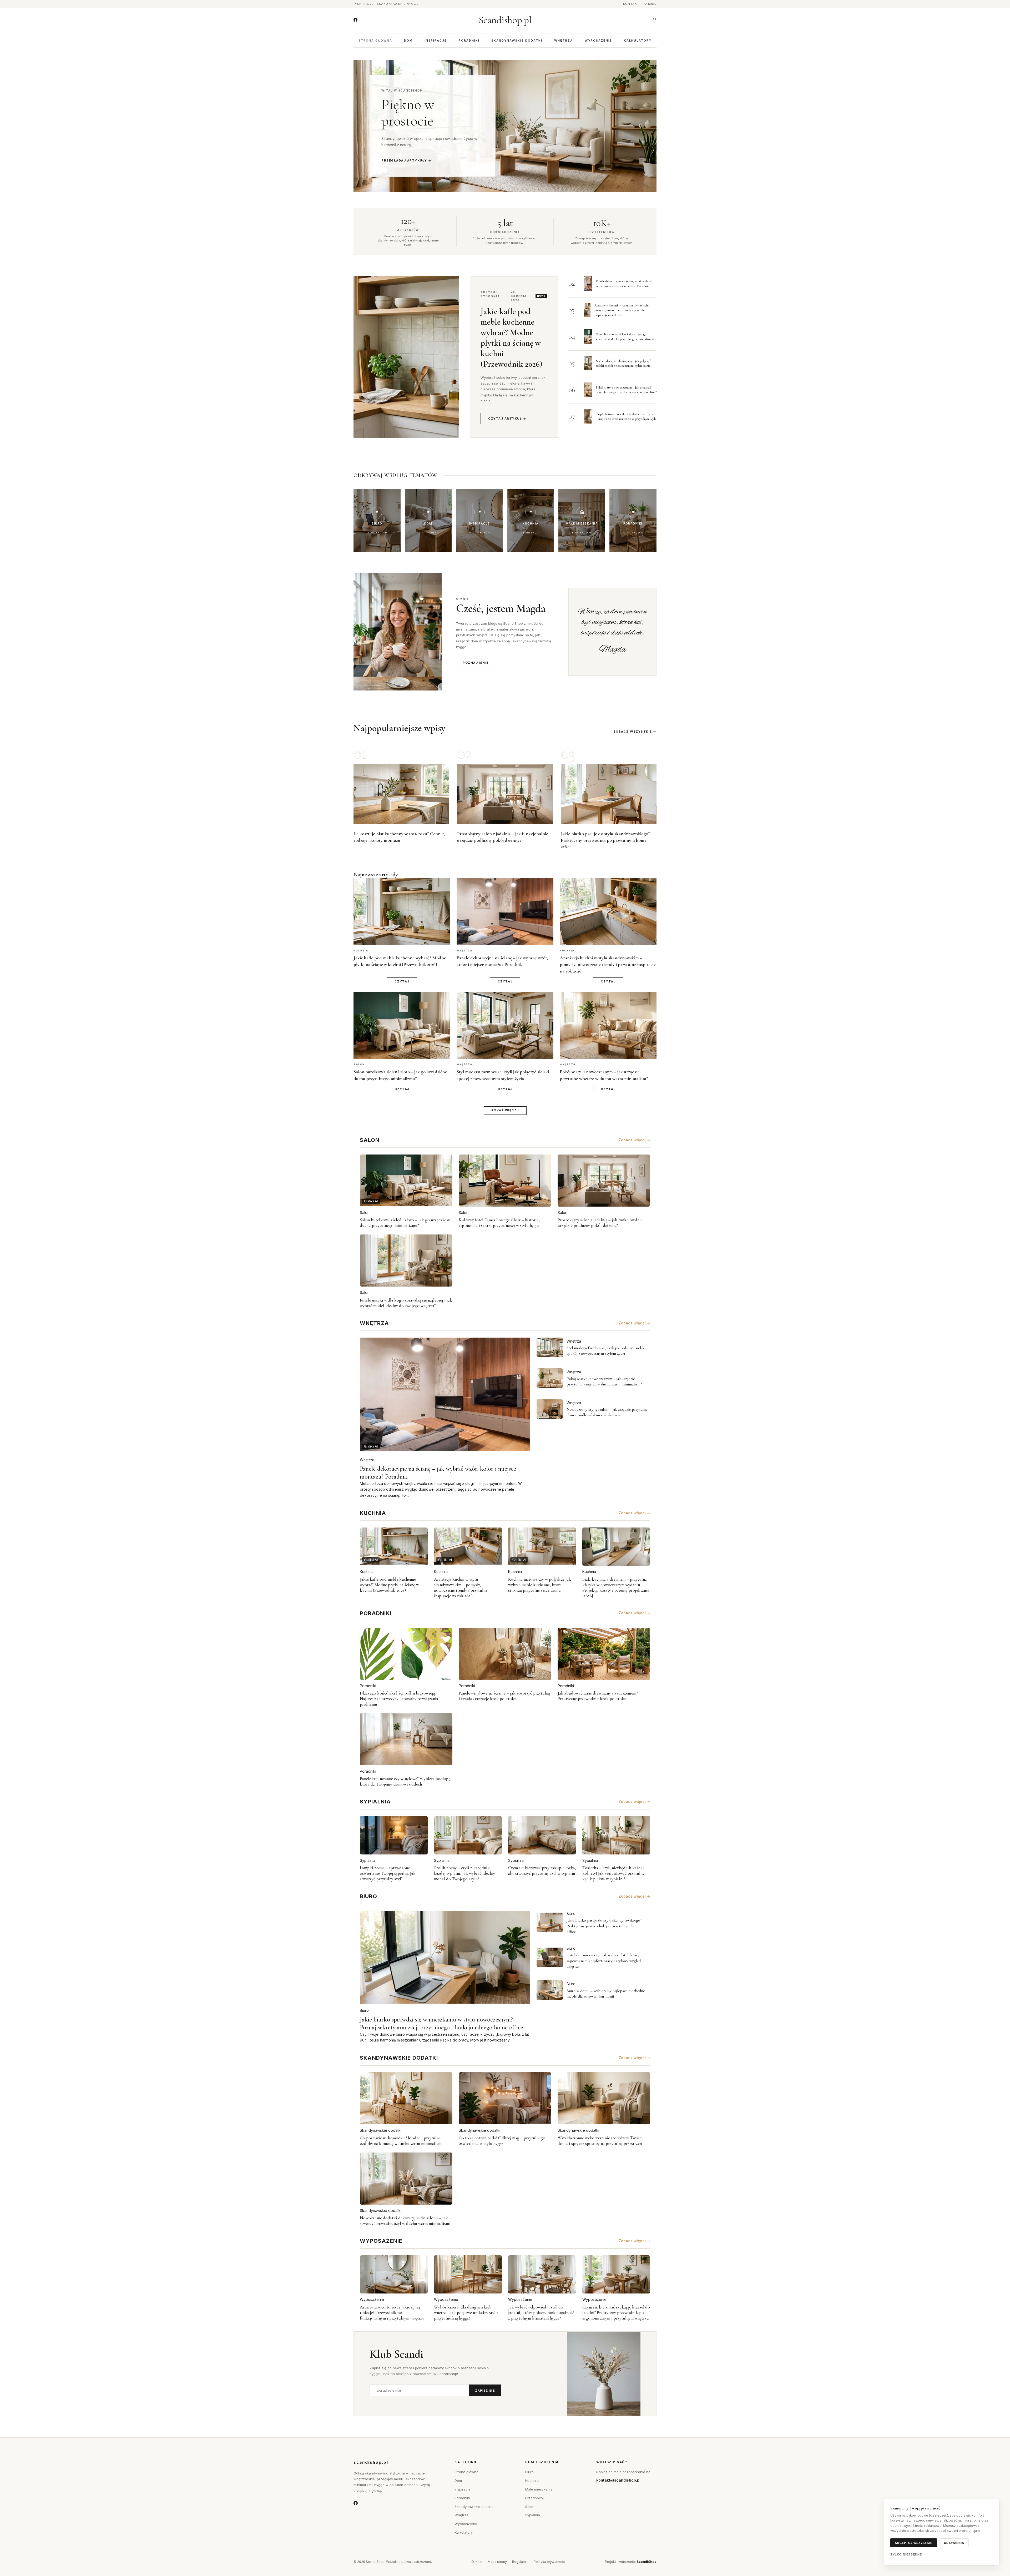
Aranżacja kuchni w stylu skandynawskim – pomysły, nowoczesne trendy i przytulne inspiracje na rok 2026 (623, 310)
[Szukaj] (655, 20)
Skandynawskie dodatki (517, 41)
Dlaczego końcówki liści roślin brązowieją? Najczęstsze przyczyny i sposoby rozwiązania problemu (399, 1699)
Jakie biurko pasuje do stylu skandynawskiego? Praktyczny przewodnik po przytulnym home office (605, 840)
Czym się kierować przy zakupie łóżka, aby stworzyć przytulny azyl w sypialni (542, 1871)
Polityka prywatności (550, 2562)
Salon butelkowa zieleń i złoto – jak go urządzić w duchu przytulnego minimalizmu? (405, 1223)
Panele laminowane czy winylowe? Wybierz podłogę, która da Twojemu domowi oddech (406, 1781)
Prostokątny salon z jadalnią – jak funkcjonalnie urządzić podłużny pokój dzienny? (600, 1223)
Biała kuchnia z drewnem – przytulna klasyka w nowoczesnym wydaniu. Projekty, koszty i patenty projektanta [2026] (616, 1587)
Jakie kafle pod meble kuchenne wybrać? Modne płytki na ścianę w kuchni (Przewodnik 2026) (511, 338)
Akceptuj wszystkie (914, 2543)
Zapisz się (485, 2391)
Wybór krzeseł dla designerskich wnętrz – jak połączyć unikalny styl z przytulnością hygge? (466, 2313)
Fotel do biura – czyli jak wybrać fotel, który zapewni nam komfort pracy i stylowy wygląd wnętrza (604, 1961)
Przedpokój (534, 2498)
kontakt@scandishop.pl (618, 2480)
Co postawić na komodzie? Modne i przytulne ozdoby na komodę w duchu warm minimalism (401, 2141)
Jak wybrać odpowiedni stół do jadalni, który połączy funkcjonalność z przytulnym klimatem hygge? (541, 2313)
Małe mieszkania (539, 2489)
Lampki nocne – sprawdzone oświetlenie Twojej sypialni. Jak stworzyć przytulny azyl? (388, 1873)
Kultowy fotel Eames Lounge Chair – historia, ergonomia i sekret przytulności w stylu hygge (499, 1223)
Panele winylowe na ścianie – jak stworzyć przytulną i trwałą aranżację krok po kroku (504, 1696)
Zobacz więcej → (634, 1140)
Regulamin (520, 2562)
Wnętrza (564, 41)
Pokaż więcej (505, 1110)
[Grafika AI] (550, 1347)
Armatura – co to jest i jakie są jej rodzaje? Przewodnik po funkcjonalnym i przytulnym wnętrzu (392, 2313)
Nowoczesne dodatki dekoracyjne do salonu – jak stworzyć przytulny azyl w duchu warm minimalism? (405, 2221)
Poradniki (469, 41)
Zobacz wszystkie (633, 732)
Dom (408, 41)
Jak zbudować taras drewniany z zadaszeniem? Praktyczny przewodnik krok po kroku (598, 1696)
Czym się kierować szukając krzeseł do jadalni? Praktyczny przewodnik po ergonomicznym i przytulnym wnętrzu (616, 2313)
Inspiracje (436, 41)
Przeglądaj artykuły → (406, 160)
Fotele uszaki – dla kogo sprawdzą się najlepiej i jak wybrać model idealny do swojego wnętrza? (406, 1303)
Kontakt (631, 4)
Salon (365, 1213)
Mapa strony (497, 2562)
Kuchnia (367, 1572)
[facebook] (355, 20)
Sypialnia (368, 1860)
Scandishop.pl (505, 20)
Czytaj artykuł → (507, 419)
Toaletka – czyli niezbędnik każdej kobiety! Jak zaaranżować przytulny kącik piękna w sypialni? (613, 1873)
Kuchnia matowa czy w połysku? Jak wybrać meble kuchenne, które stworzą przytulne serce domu (540, 1585)
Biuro (364, 2010)
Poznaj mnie (476, 663)
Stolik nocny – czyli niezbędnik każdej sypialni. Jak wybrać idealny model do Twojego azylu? (464, 1873)
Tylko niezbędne (906, 2554)
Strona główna (375, 41)
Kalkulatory (638, 41)
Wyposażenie (598, 41)
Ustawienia (954, 2543)
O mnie (650, 4)
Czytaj (402, 981)
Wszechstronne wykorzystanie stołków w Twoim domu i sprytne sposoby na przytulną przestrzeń (600, 2141)
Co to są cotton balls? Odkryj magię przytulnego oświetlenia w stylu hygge (502, 2141)
